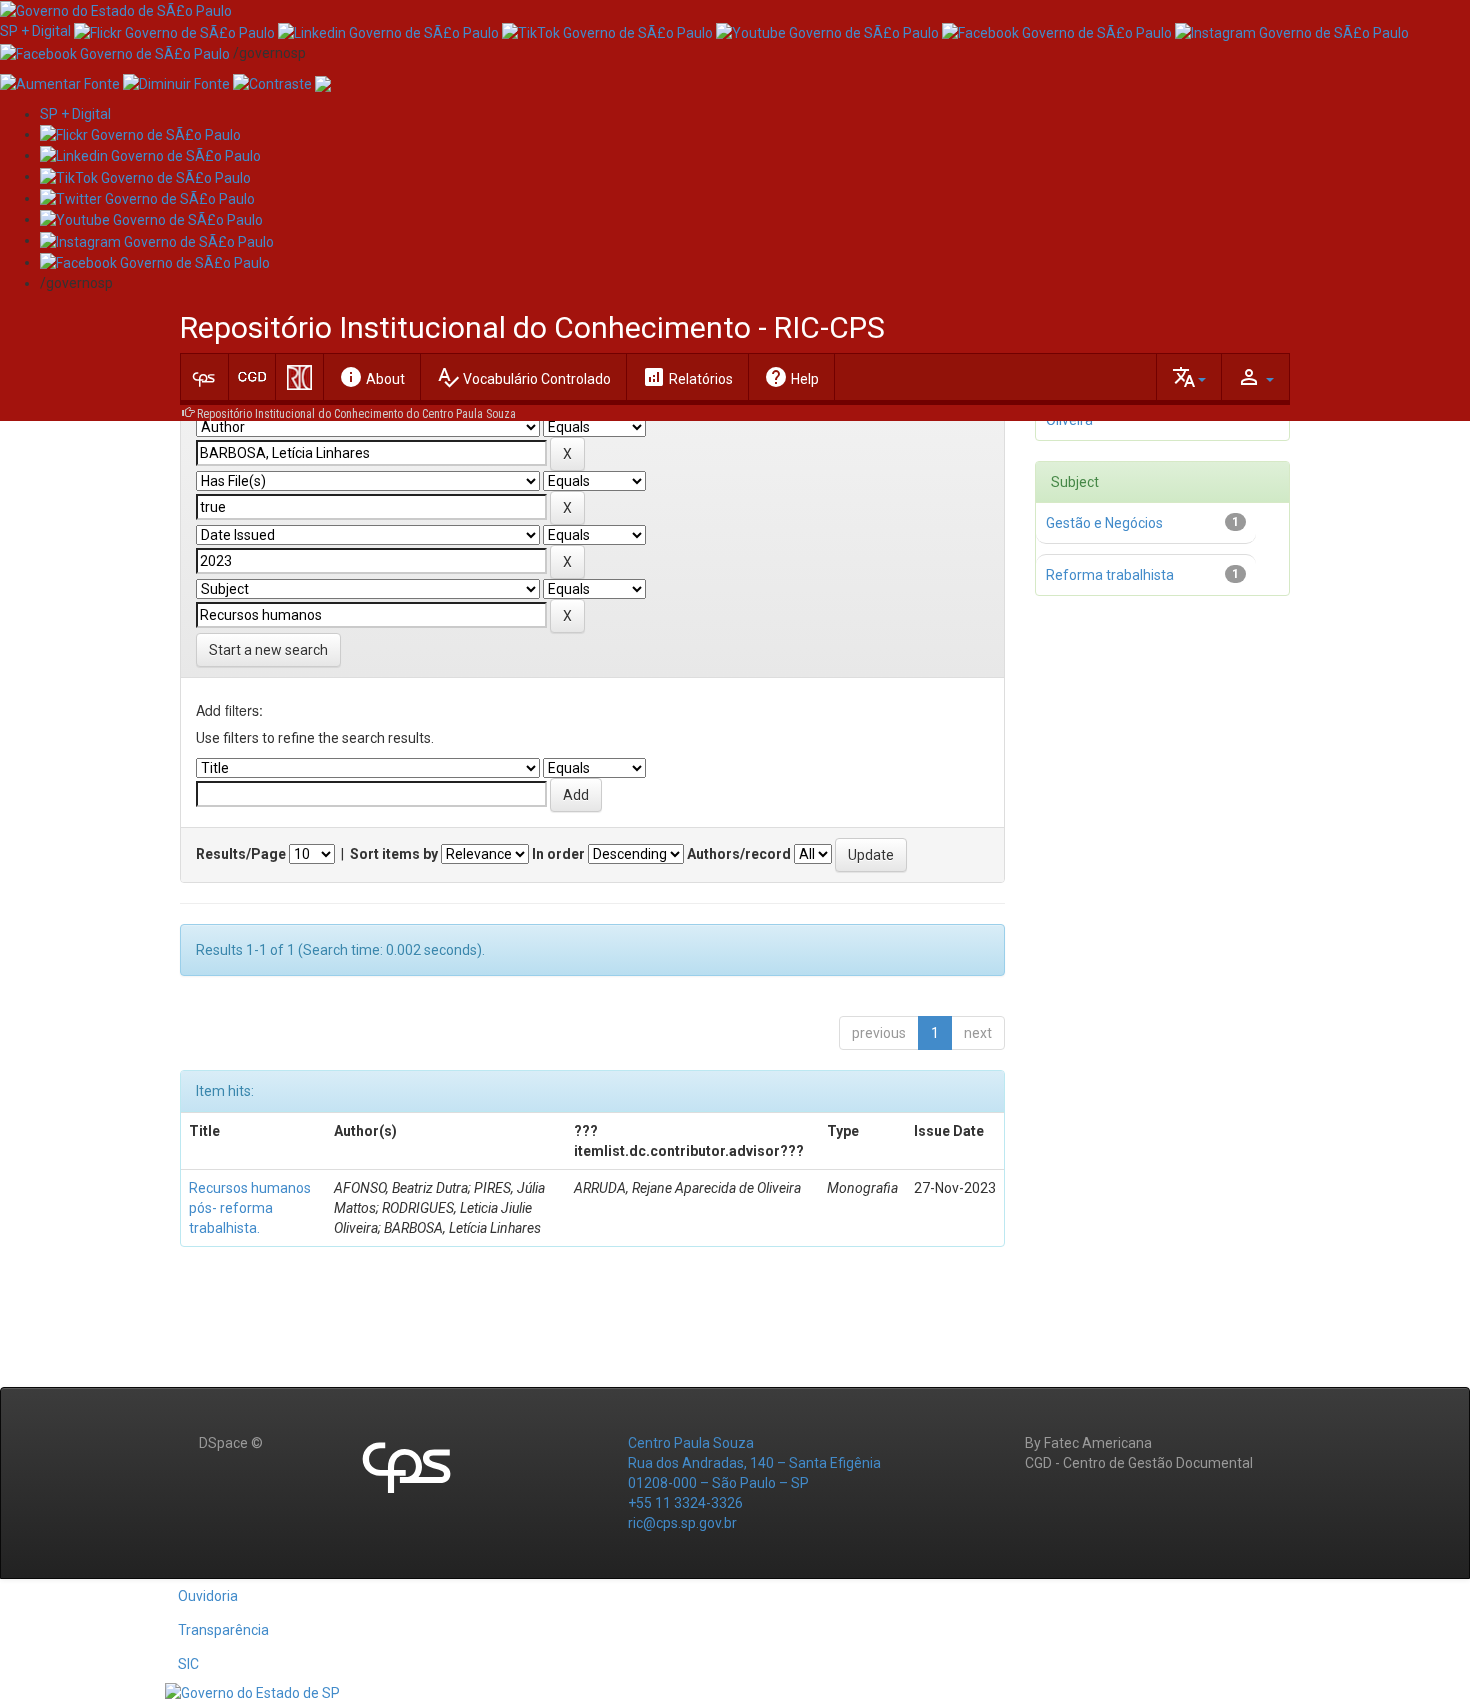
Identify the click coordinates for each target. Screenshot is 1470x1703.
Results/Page (241, 854)
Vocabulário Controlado (523, 377)
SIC (188, 1664)
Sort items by (394, 854)
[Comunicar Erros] (323, 83)
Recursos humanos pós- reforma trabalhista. (250, 1208)
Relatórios (687, 377)
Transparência (223, 1630)
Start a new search (268, 650)
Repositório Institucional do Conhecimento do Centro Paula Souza (356, 414)
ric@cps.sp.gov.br (682, 1523)
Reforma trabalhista (1110, 575)
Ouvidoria (208, 1596)
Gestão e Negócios (1104, 523)
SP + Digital (35, 31)
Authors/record (739, 854)
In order (558, 854)
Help (791, 377)
